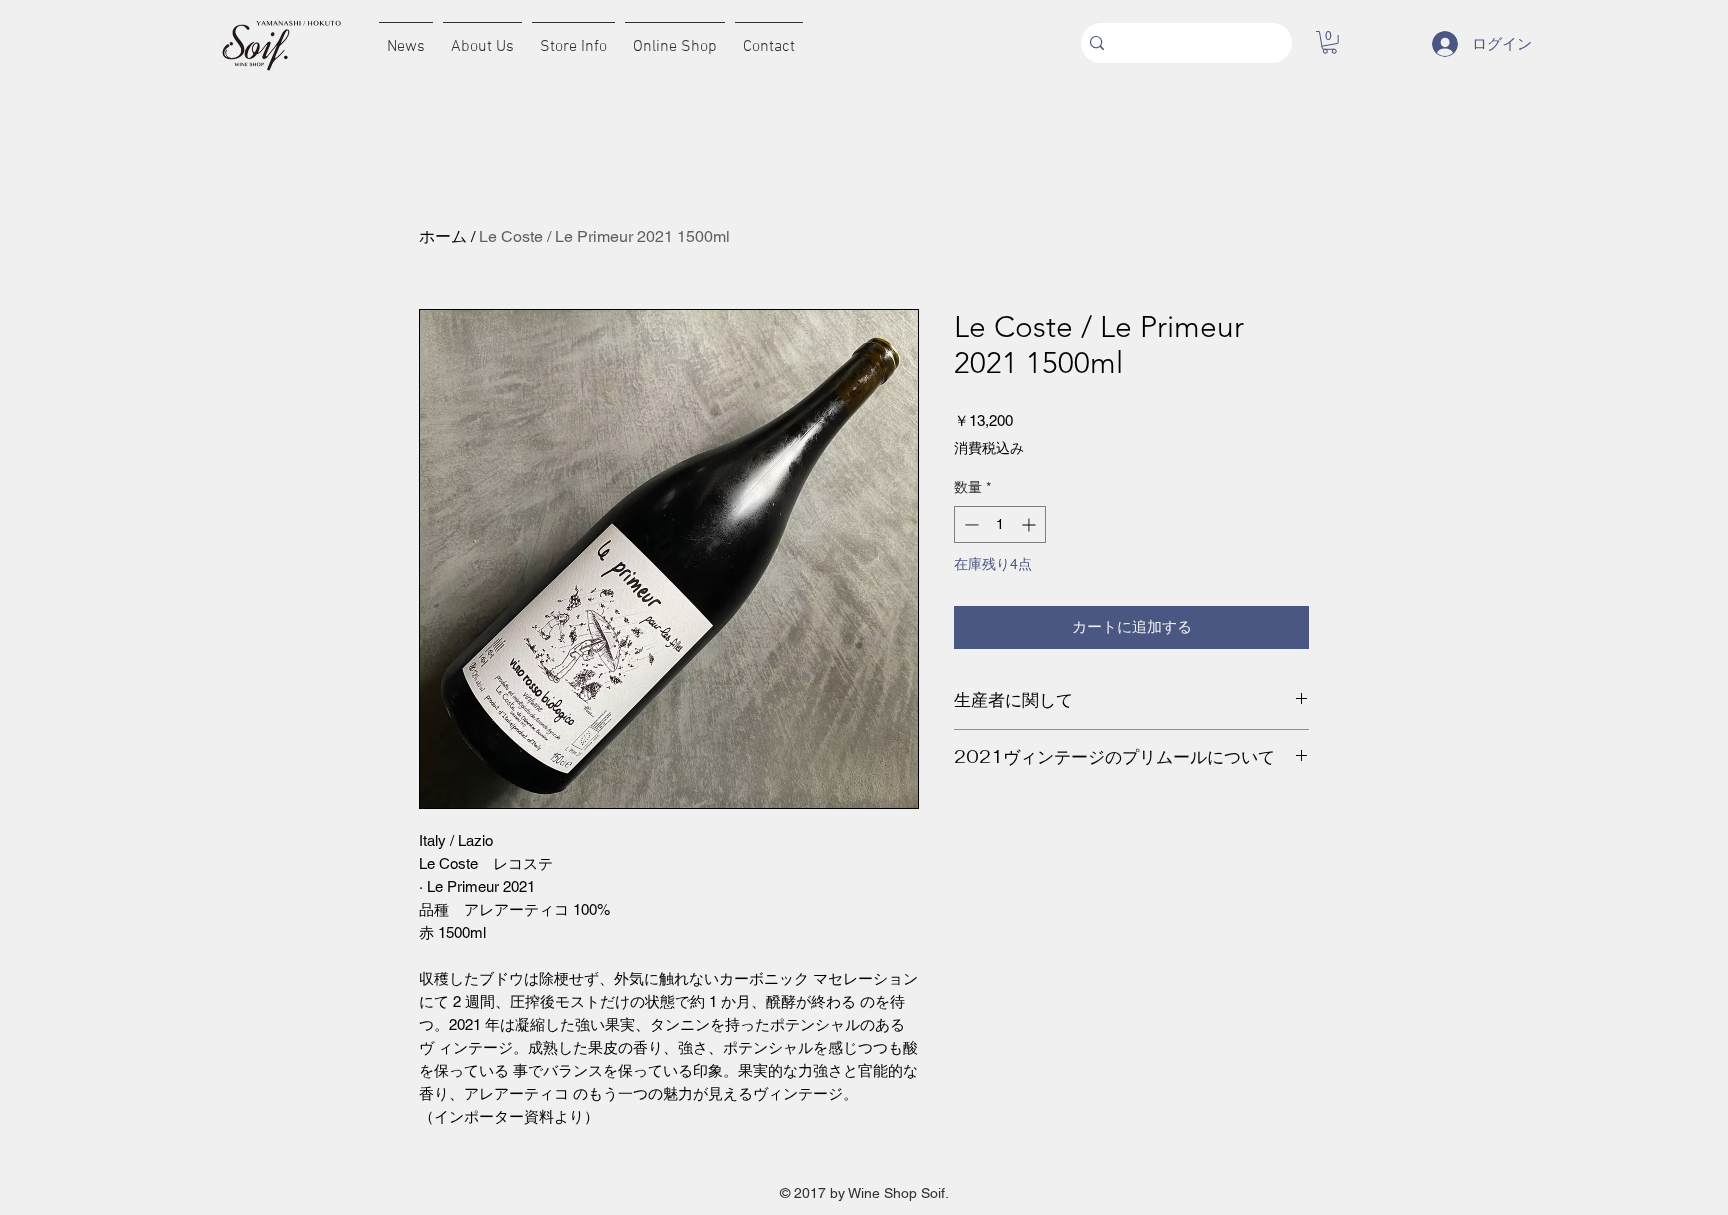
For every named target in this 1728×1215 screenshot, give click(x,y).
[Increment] (1030, 524)
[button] (1329, 42)
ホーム (443, 236)
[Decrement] (969, 524)
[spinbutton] (1000, 524)
